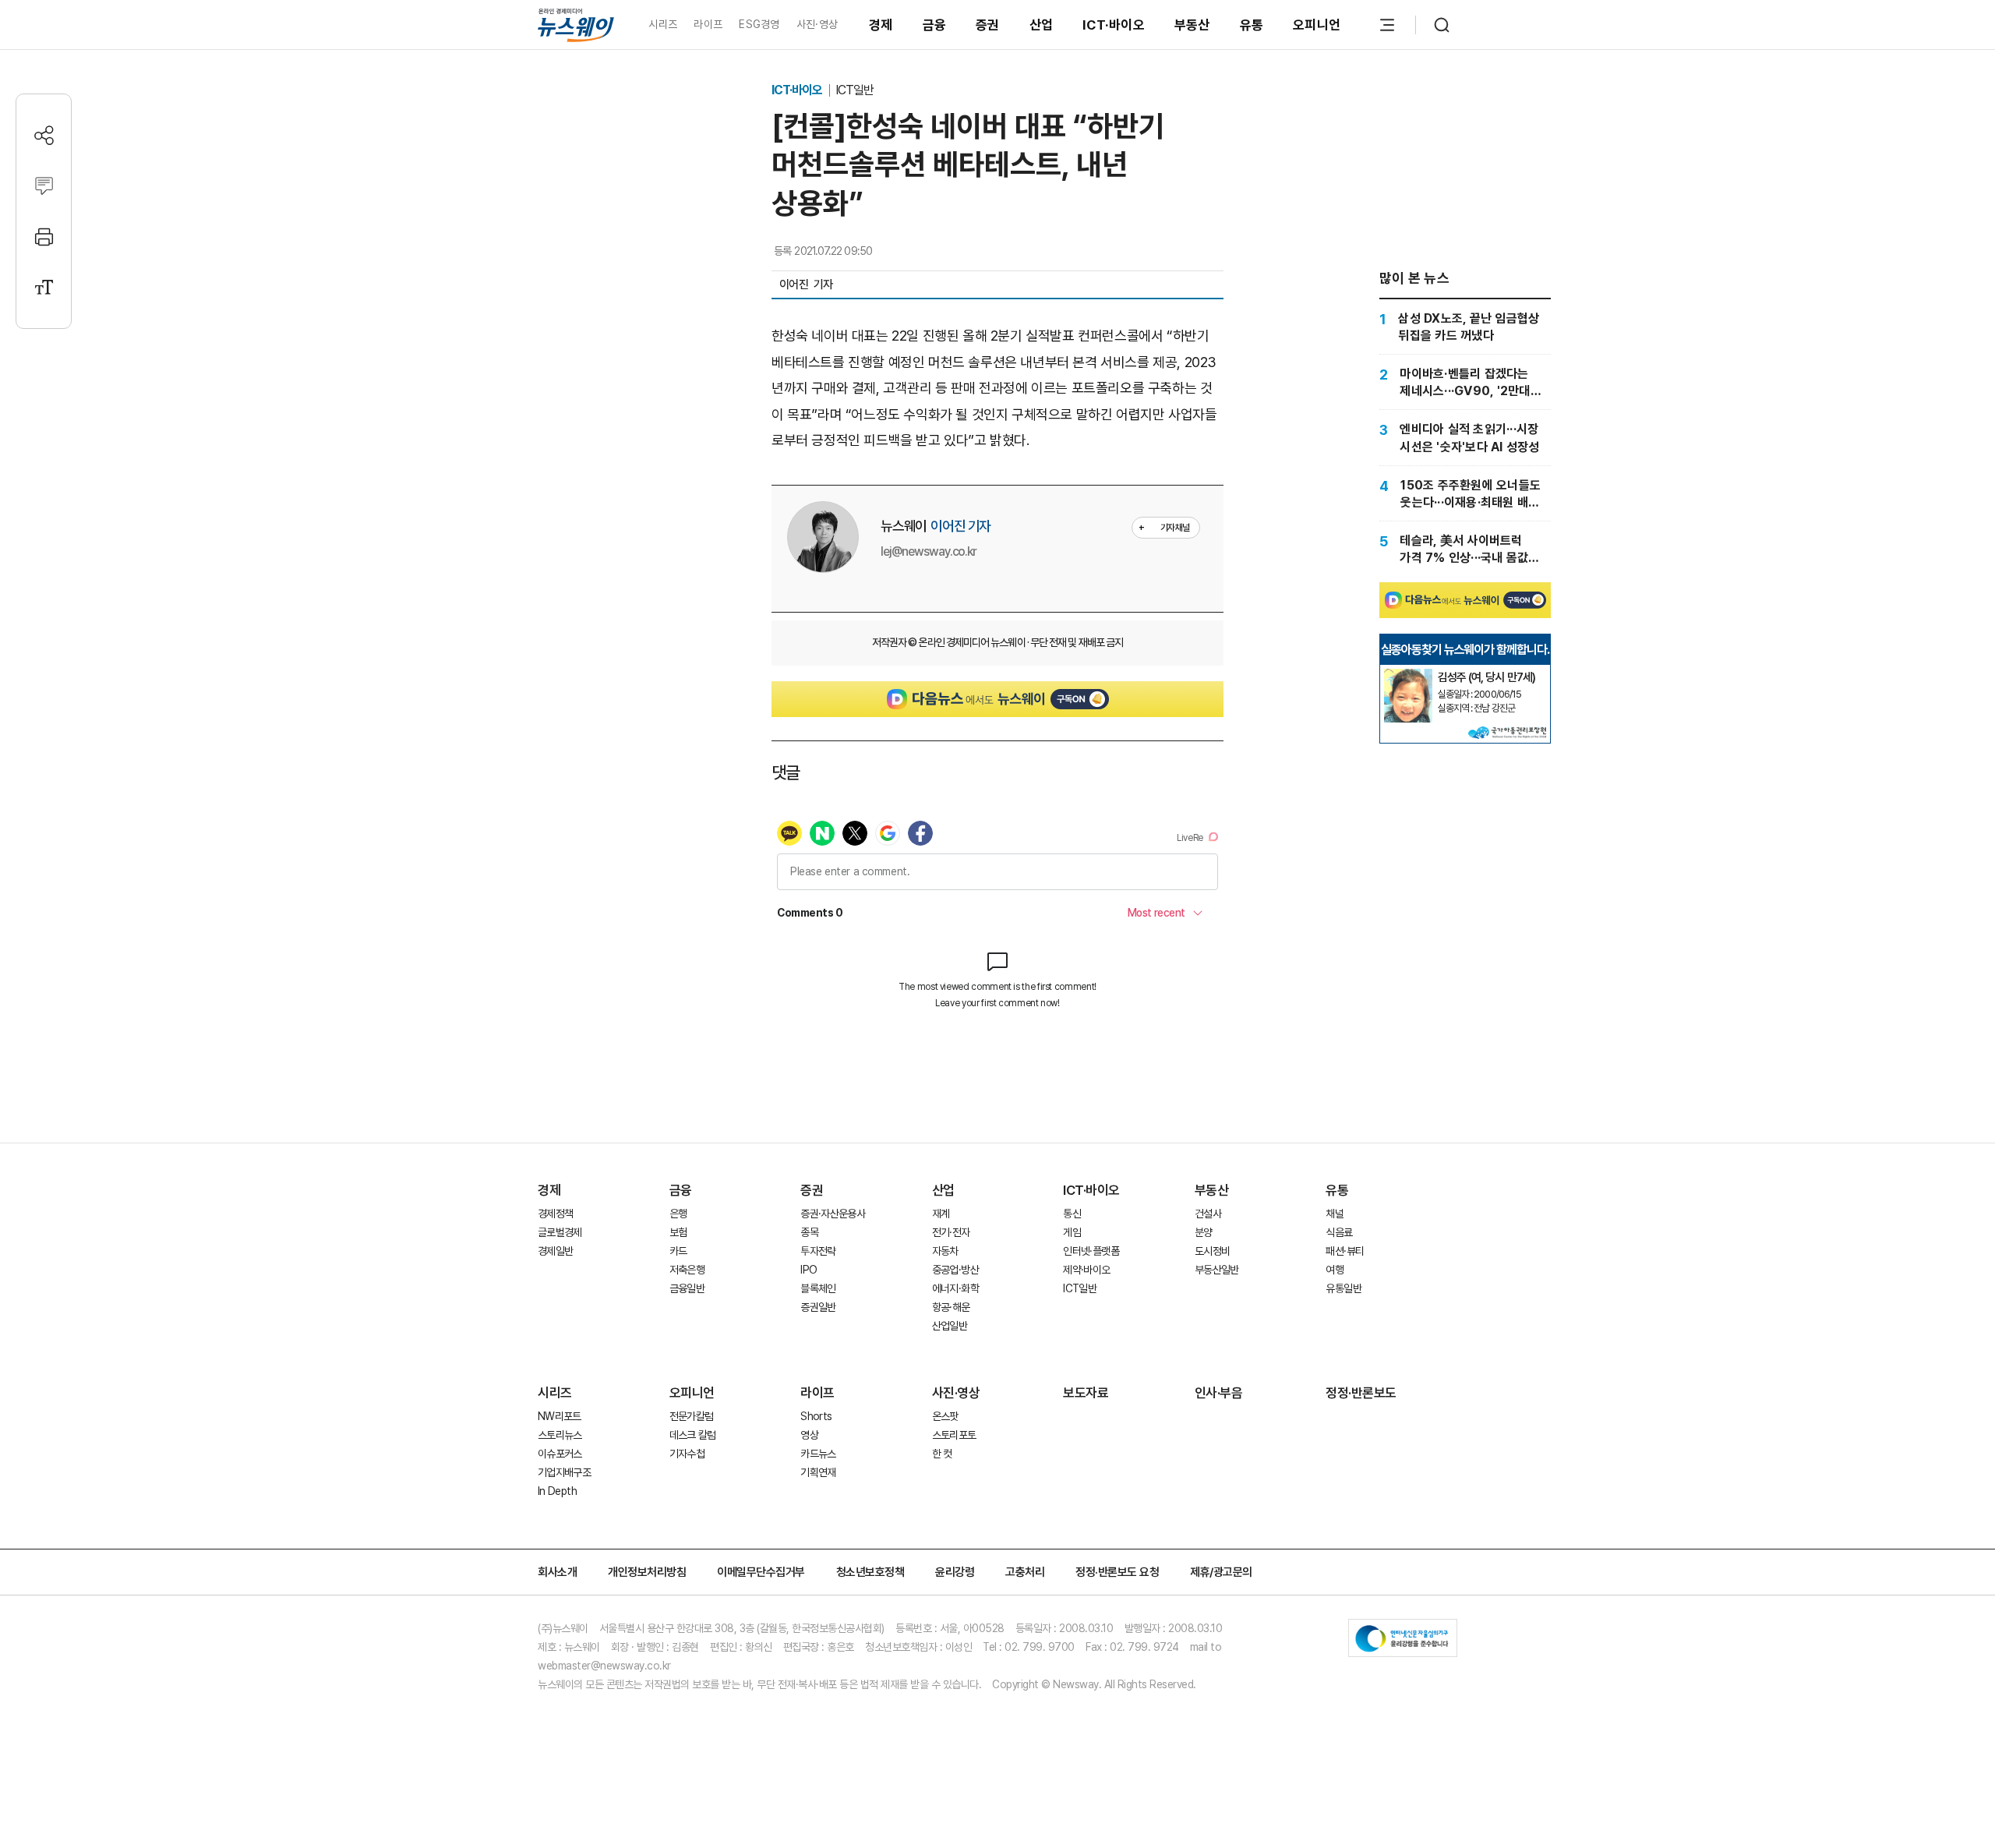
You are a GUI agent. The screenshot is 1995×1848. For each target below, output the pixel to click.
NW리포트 (560, 1416)
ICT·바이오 (1114, 25)
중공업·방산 (955, 1270)
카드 (678, 1251)
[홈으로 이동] (576, 25)
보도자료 (1086, 1393)
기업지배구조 (564, 1472)
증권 (988, 25)
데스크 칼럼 (693, 1435)
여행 (1335, 1270)
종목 (809, 1232)
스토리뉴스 (560, 1435)
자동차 (945, 1251)
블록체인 (818, 1288)
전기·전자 (951, 1232)
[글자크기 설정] (44, 287)
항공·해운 (951, 1307)
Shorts (816, 1416)
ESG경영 (759, 24)
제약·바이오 (1086, 1270)
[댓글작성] (44, 186)
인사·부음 (1219, 1393)
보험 (678, 1232)
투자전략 (818, 1251)
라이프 (708, 24)
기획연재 (818, 1472)
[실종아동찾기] (1408, 675)
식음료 (1339, 1232)
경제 (881, 25)
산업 (1042, 25)
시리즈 (663, 24)
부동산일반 (1217, 1270)
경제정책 (555, 1214)
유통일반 (1343, 1288)
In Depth (557, 1491)
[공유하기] (44, 135)
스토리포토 (954, 1435)
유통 (1252, 25)
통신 (1072, 1214)
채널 (1335, 1214)
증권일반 (818, 1307)
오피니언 (1317, 25)
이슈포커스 (560, 1454)
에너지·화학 (955, 1288)
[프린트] (44, 237)
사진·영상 (817, 24)
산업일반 (950, 1326)
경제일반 (555, 1251)
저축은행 (687, 1270)
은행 (678, 1214)
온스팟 (945, 1416)
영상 (809, 1435)
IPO (809, 1270)
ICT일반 (854, 90)
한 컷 (942, 1454)
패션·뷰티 (1345, 1251)
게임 (1072, 1232)
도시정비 (1212, 1251)
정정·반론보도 (1361, 1393)
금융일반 (687, 1288)
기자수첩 (687, 1454)
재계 (941, 1214)
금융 (935, 25)
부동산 (1192, 25)
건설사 (1208, 1214)
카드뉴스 (818, 1454)
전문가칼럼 (692, 1416)
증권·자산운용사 (833, 1214)
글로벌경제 (560, 1232)
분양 (1204, 1232)
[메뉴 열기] (1387, 25)
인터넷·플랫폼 (1091, 1251)
